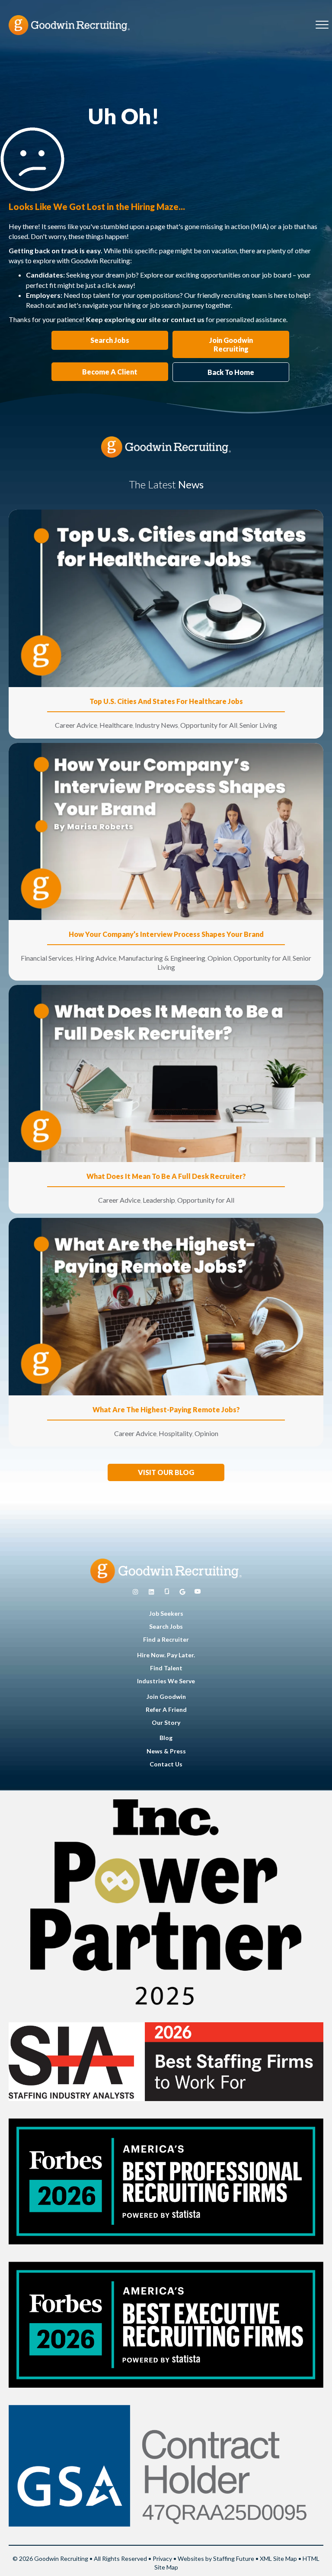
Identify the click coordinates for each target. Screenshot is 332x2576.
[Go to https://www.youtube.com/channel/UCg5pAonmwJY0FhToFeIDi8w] (198, 1592)
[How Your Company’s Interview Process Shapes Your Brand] (166, 831)
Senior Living (258, 725)
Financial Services (47, 958)
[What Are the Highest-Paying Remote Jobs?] (166, 1306)
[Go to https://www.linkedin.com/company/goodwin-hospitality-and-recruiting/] (151, 1592)
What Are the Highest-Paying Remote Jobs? (166, 1409)
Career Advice (76, 725)
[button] (166, 1472)
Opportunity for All (209, 725)
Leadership (159, 1200)
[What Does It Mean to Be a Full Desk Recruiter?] (166, 1073)
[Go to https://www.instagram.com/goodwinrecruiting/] (135, 1592)
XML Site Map (278, 2558)
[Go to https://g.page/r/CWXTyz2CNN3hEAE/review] (182, 1592)
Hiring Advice (96, 958)
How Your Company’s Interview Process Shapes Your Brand (166, 934)
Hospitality (176, 1433)
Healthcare (116, 725)
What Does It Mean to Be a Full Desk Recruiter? (166, 1176)
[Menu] (322, 25)
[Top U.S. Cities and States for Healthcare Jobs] (166, 598)
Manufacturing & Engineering (162, 958)
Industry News (156, 725)
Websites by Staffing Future (216, 2558)
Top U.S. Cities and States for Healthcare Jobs (166, 701)
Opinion (219, 958)
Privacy (162, 2558)
